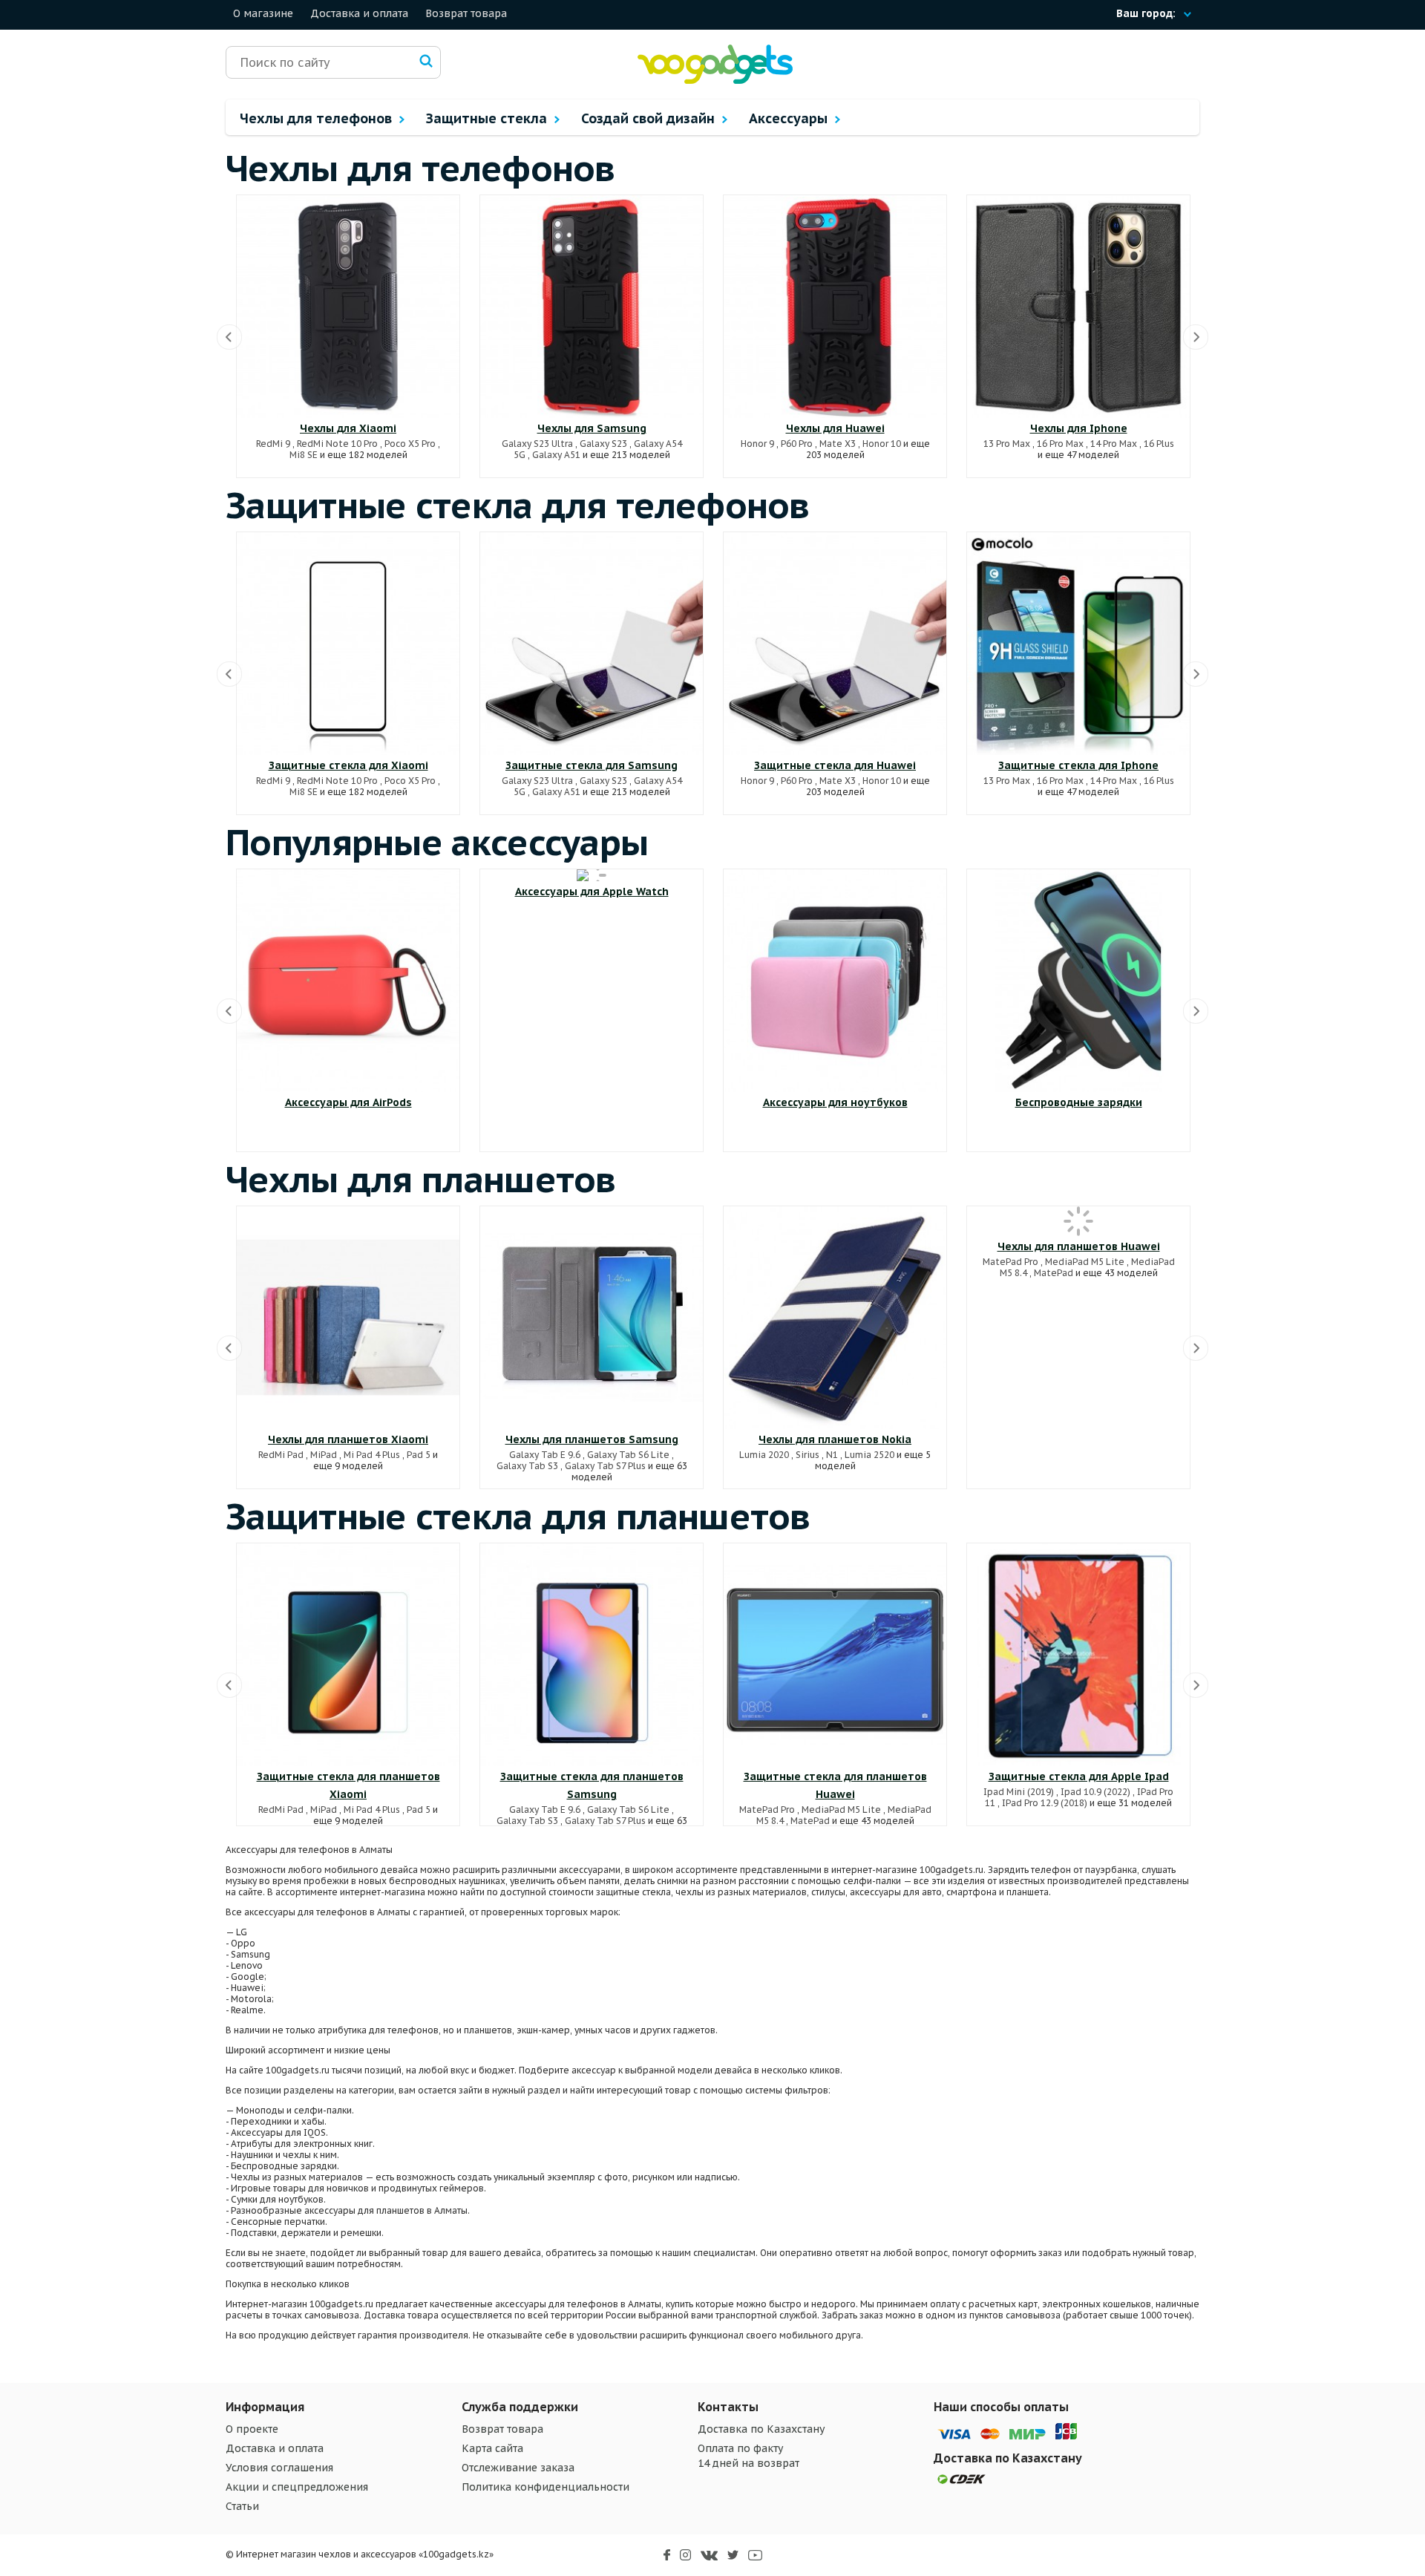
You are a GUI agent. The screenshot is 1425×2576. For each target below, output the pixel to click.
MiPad (324, 1455)
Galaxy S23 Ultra (537, 444)
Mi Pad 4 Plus (372, 1455)
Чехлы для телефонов (318, 118)
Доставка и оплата (359, 13)
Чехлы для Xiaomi (348, 428)
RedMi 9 (273, 444)
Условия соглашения (279, 2468)
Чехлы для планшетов (421, 1179)
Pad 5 (419, 1455)
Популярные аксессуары (437, 842)
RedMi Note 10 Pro (337, 444)
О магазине (263, 13)
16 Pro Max (1060, 444)
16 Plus (1159, 444)
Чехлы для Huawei (835, 428)
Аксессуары (790, 118)
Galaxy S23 (603, 444)
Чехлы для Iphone (1079, 428)
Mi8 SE (304, 455)
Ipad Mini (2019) (1019, 1792)
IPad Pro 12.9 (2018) (1045, 1803)
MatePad (1054, 1273)
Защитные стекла (488, 118)
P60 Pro (797, 444)
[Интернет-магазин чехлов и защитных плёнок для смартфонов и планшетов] (715, 81)
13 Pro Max (1007, 444)
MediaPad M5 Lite (1085, 1262)
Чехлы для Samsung (592, 428)
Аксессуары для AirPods (348, 1102)
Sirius (807, 1455)
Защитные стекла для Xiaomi (348, 765)
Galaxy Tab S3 (527, 1466)
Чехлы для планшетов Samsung (592, 1439)
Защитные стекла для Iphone (1078, 765)
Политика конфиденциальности (546, 2487)
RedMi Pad (281, 1455)
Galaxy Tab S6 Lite (628, 1455)
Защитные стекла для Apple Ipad (1079, 1776)
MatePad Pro (1010, 1262)
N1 (832, 1455)
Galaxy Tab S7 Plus (605, 1466)
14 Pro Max (1114, 444)
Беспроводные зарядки (1079, 1102)
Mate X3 (838, 444)
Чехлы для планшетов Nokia (835, 1439)
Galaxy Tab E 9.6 (545, 1455)
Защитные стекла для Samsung (592, 765)
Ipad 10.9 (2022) (1095, 1792)
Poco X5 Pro (410, 444)
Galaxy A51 (556, 455)
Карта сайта (492, 2448)
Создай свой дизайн (650, 118)
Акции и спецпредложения (297, 2487)
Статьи (242, 2506)
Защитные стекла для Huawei (835, 765)
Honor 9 (757, 444)
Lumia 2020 (764, 1455)
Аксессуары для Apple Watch (592, 892)
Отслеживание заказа (518, 2468)
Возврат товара (466, 13)
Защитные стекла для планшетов (518, 1516)
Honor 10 (882, 444)
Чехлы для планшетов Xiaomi (348, 1439)
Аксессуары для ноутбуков (835, 1102)
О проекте (252, 2429)
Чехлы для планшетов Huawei (1079, 1246)
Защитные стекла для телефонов (518, 505)
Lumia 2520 (869, 1455)
